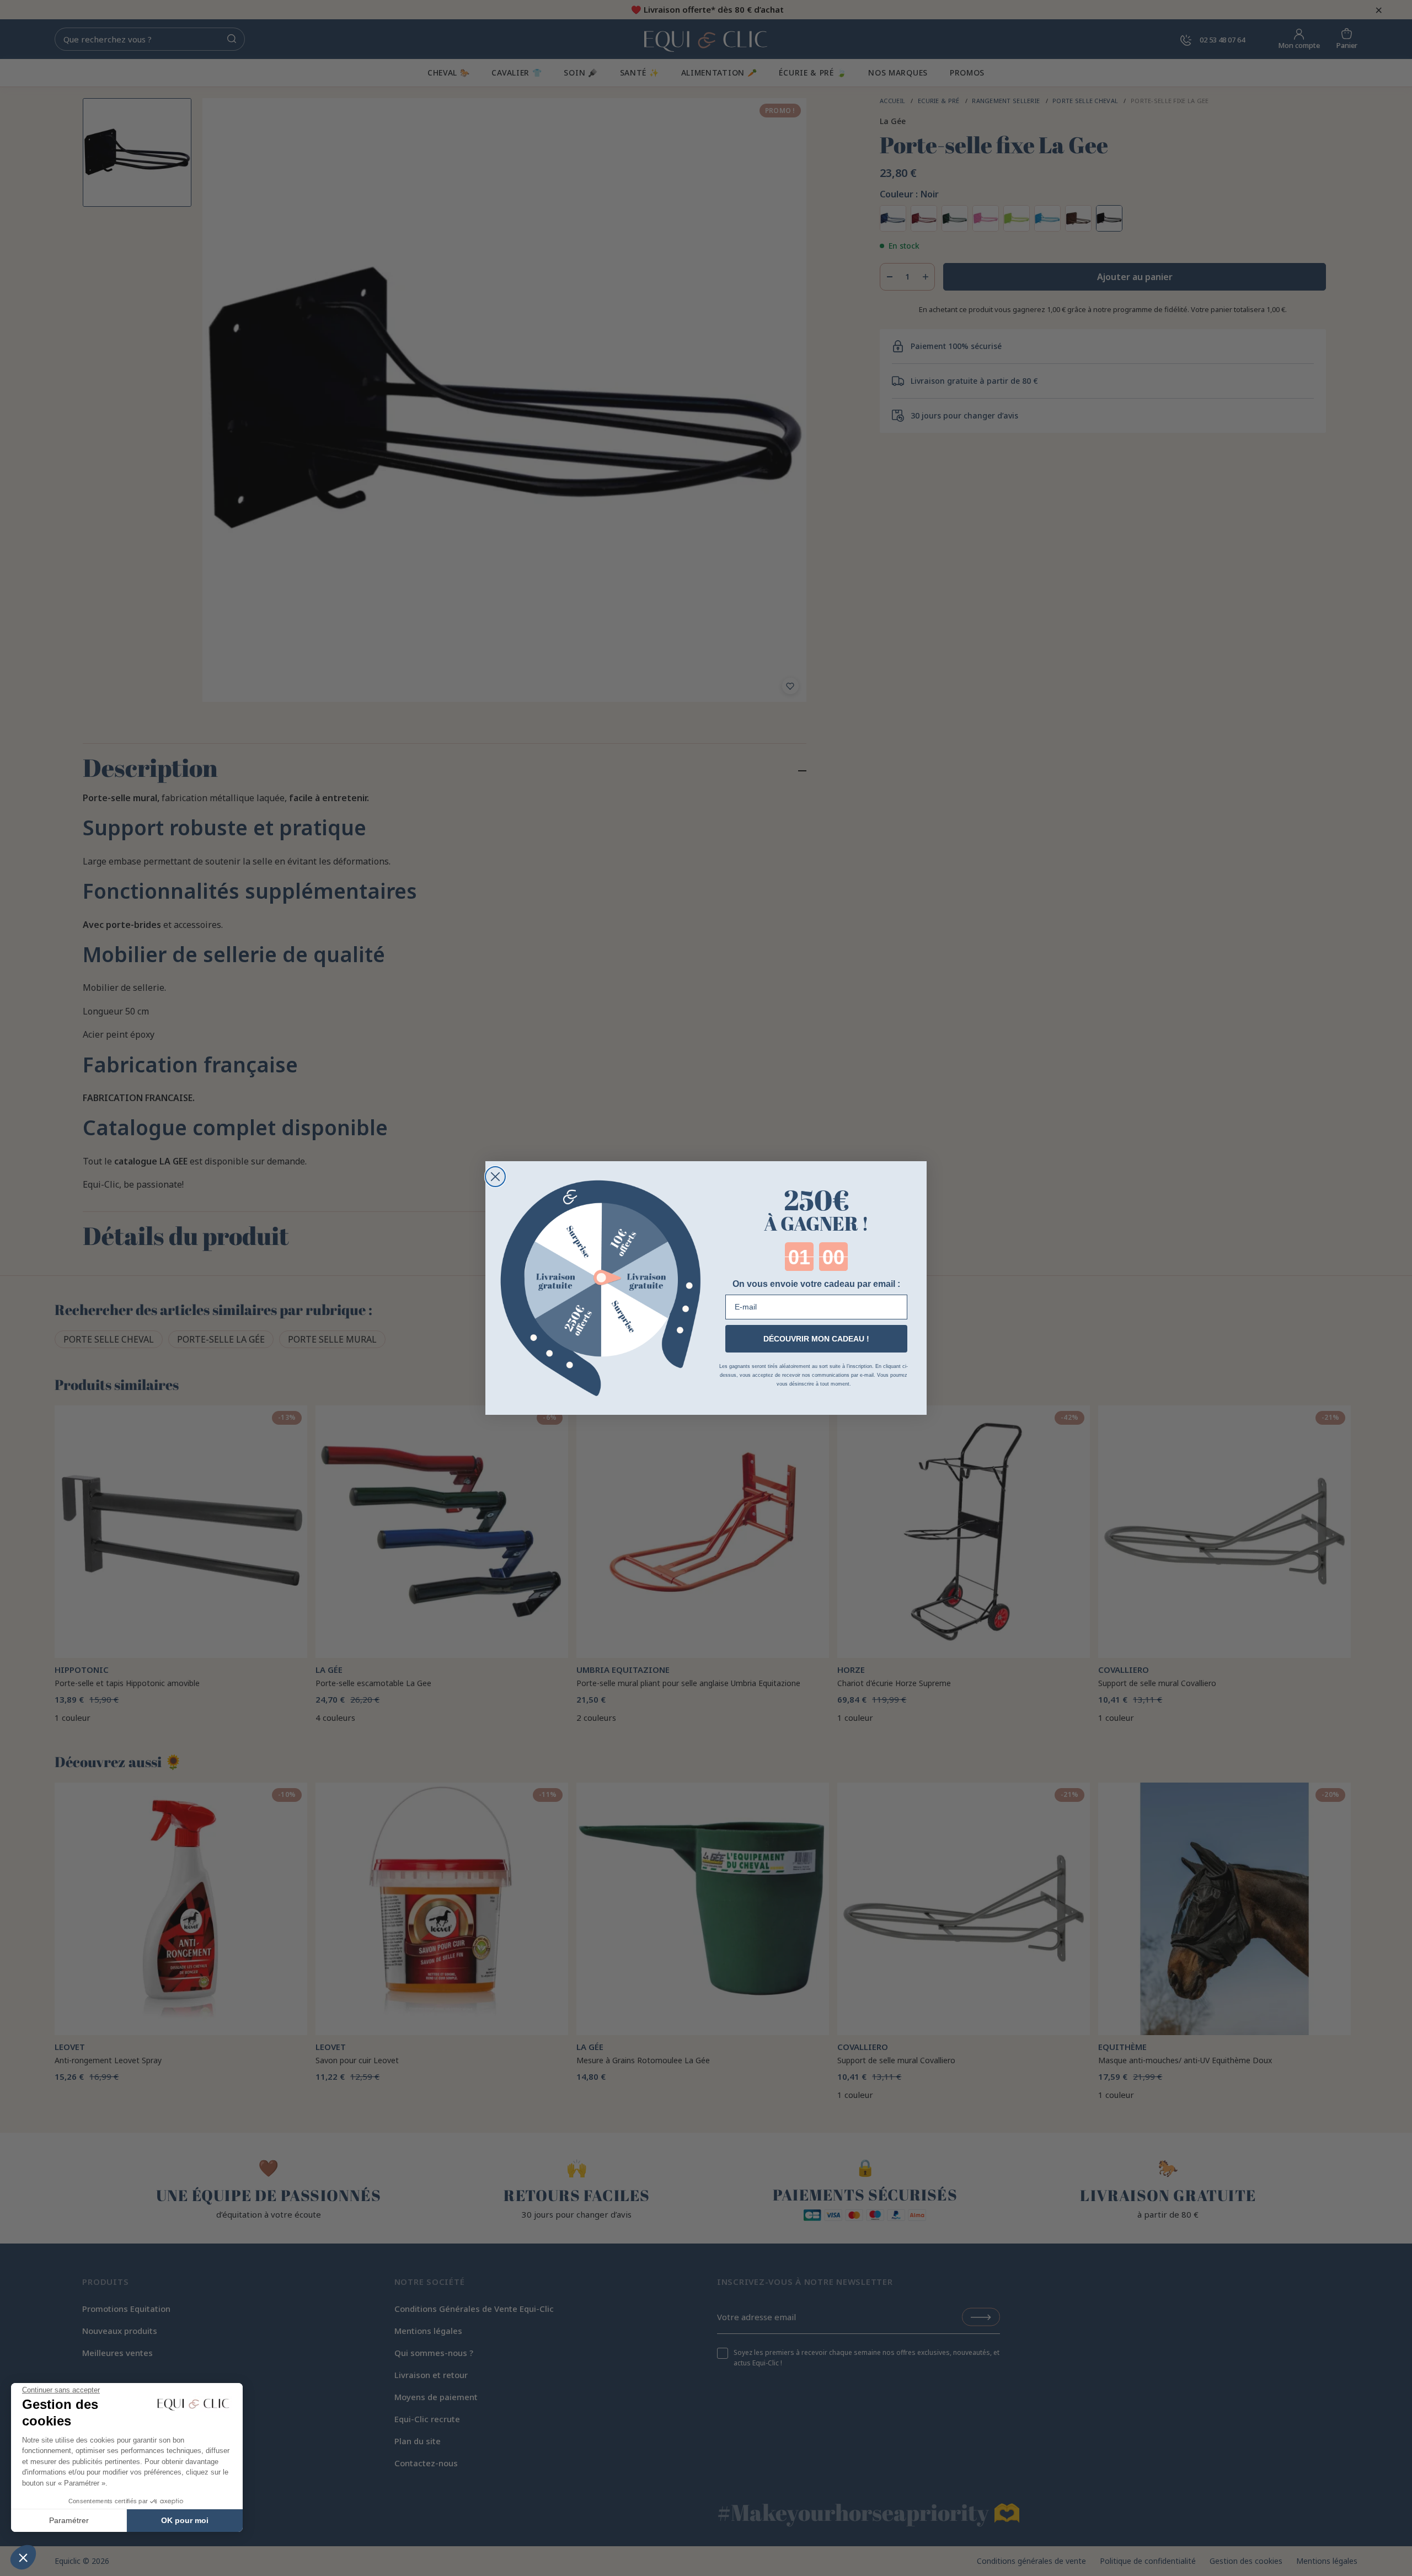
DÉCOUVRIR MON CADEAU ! (816, 1339)
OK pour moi (185, 2520)
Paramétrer (69, 2520)
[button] (23, 2557)
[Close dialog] (495, 1177)
